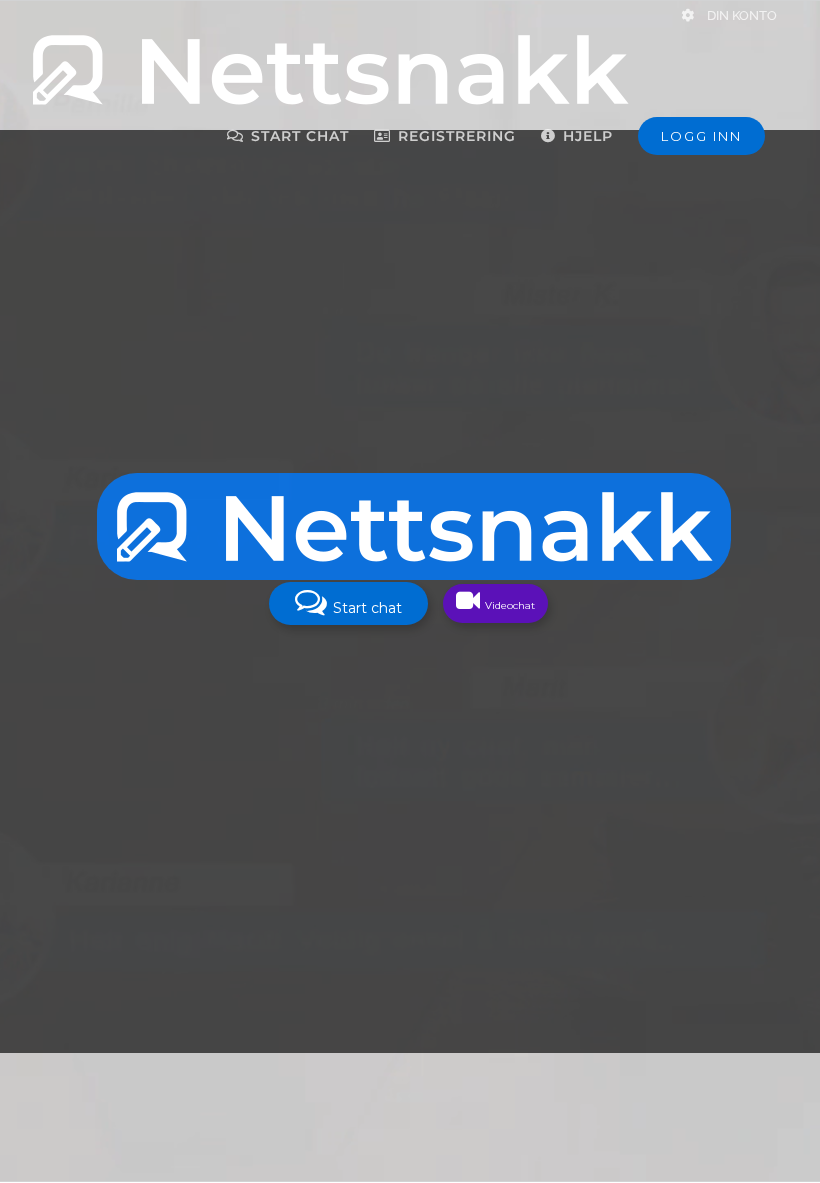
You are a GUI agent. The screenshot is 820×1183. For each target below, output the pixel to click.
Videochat (508, 605)
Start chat (365, 608)
